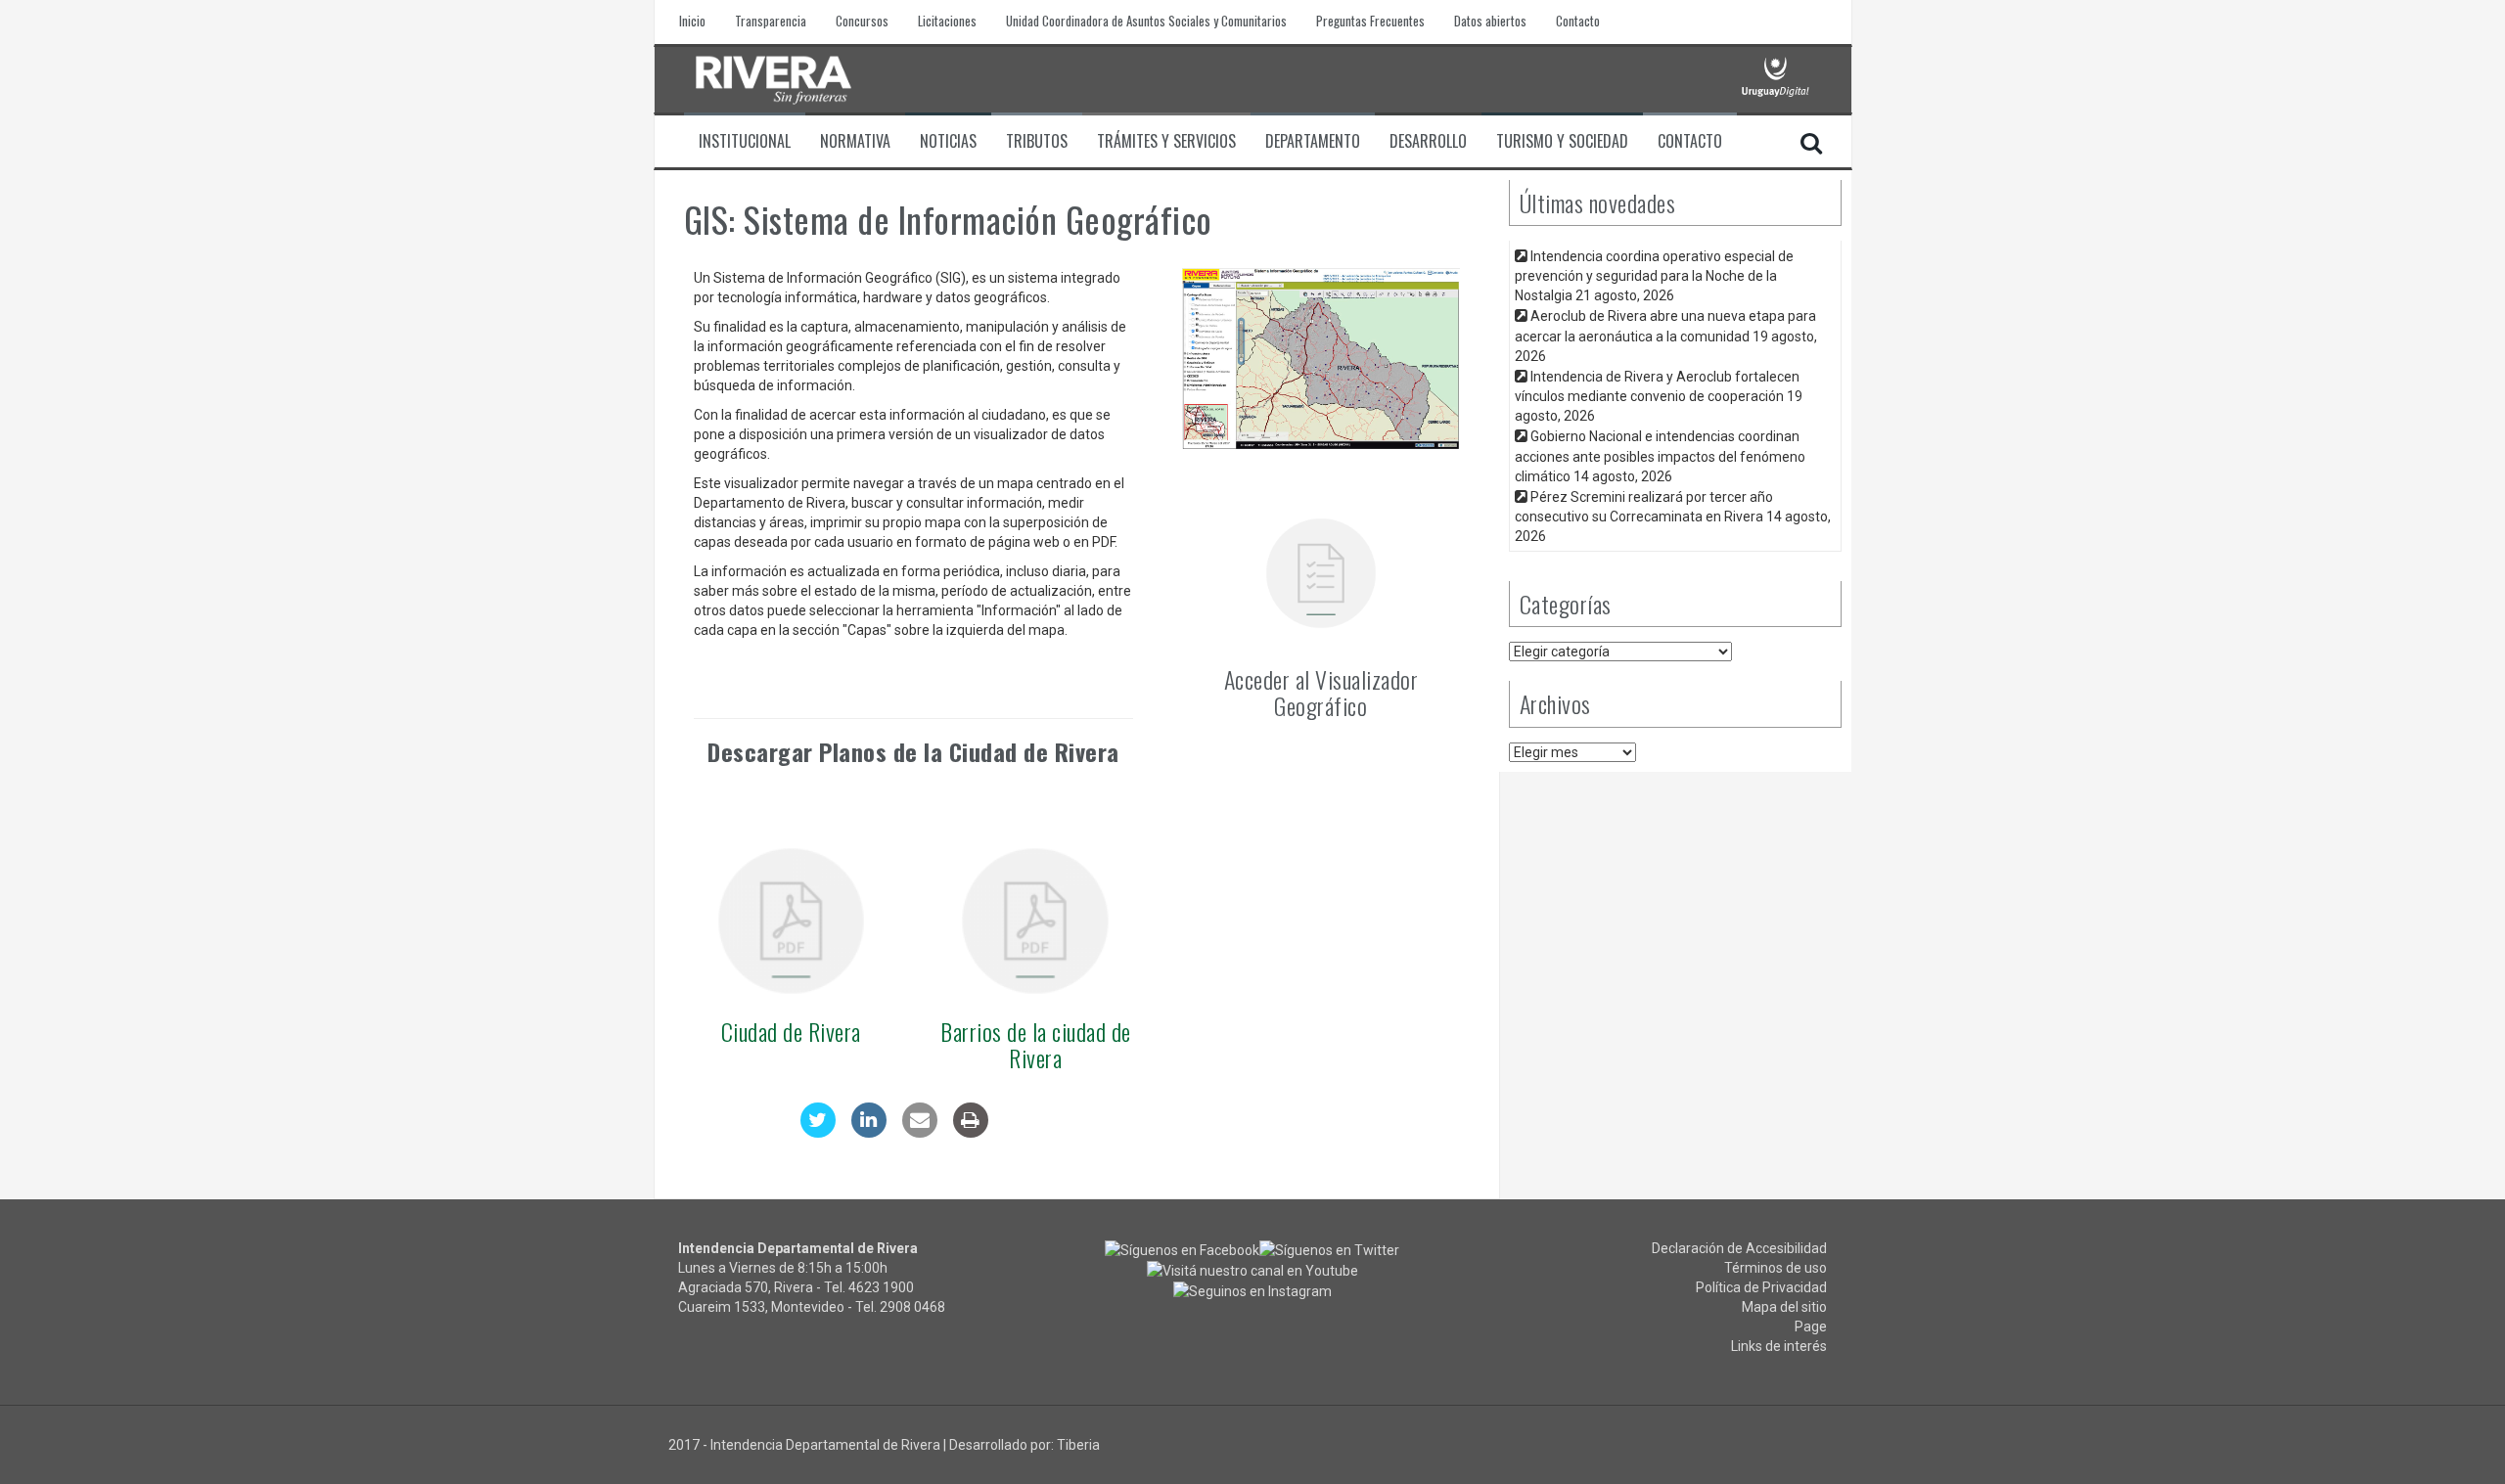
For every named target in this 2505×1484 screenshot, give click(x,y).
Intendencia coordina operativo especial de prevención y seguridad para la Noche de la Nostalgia (1654, 276)
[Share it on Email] (920, 1132)
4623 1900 (881, 1287)
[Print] (971, 1132)
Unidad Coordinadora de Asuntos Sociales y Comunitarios (1146, 21)
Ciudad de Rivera (791, 1031)
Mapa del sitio (1784, 1307)
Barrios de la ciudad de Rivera (1036, 1044)
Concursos (862, 21)
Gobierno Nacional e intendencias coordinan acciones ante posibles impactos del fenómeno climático (1660, 456)
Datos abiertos (1490, 21)
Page (1811, 1327)
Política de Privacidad (1761, 1287)
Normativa (855, 141)
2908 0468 (912, 1307)
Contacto (1578, 21)
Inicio (692, 21)
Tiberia (1078, 1445)
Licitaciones (947, 21)
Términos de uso (1776, 1268)
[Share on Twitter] (818, 1132)
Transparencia (771, 21)
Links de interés (1779, 1346)
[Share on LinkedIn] (869, 1132)
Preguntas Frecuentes (1370, 21)
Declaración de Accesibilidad (1739, 1248)
